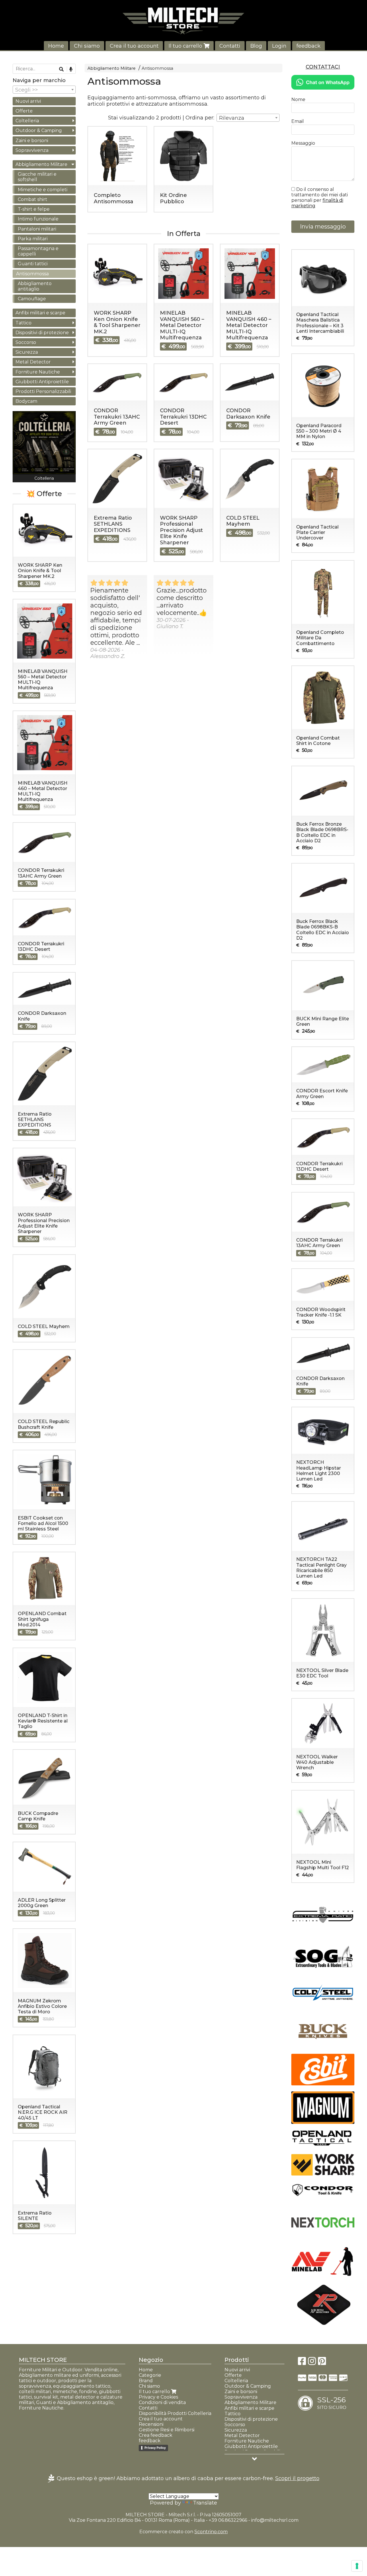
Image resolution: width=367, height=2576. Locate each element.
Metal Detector (33, 362)
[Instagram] (312, 2363)
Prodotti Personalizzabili (43, 391)
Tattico (24, 323)
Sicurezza (27, 352)
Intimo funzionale (38, 219)
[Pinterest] (322, 2363)
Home (56, 46)
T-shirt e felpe (34, 209)
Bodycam (26, 401)
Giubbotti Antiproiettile (42, 382)
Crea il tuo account (134, 46)
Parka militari (33, 239)
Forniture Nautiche (38, 372)
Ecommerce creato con (183, 2532)
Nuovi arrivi (28, 101)
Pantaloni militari (37, 229)
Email (298, 121)
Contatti (230, 46)
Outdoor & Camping (39, 130)
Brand (146, 2381)
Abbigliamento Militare (112, 68)
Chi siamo (87, 46)
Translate (205, 2503)
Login (279, 46)
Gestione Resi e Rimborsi (167, 2430)
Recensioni (151, 2424)
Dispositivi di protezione (42, 333)
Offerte (24, 111)
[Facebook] (302, 2363)
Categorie (150, 2375)
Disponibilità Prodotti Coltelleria (175, 2413)
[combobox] (248, 118)
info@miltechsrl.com (275, 2520)
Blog (256, 46)
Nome (298, 99)
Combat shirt (33, 199)
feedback (309, 46)
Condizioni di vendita (162, 2402)
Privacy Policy (155, 2448)
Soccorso (26, 342)
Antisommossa (157, 68)
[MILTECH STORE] (183, 21)
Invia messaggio (323, 227)
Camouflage (32, 299)
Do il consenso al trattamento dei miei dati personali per (320, 198)
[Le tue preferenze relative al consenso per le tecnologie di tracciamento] (357, 2566)
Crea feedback (156, 2435)
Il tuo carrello (186, 46)
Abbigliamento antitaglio (35, 286)
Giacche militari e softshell (37, 177)
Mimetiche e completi (43, 190)
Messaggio (303, 143)
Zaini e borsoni (32, 141)
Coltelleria (27, 121)
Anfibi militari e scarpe (40, 313)
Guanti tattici (33, 264)
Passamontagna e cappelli (38, 251)
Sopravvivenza (32, 150)
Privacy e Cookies (158, 2397)
